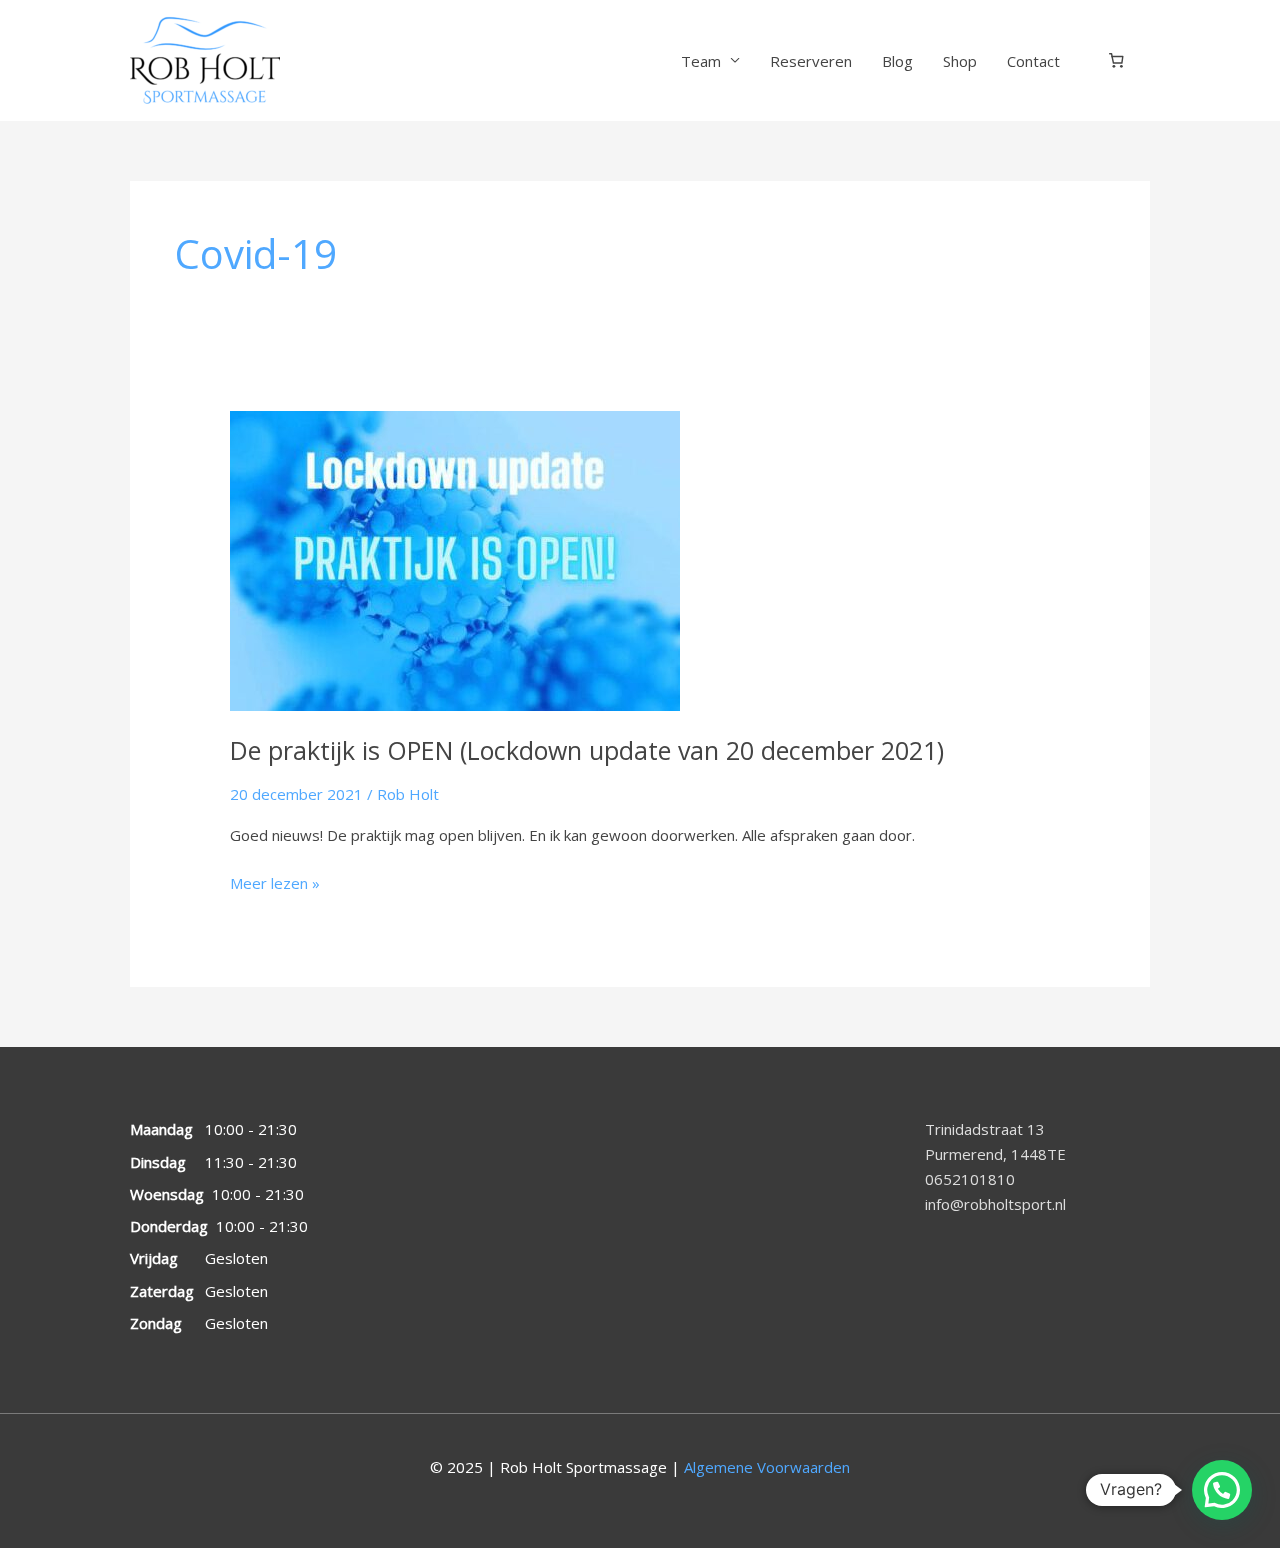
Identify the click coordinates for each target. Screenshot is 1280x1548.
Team (701, 61)
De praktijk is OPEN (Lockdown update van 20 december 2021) (587, 750)
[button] (1222, 1490)
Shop (960, 61)
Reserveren (811, 61)
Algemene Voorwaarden (767, 1467)
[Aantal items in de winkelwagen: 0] (1117, 61)
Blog (897, 61)
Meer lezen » (275, 882)
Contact (1033, 61)
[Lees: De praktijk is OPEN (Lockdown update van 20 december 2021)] (455, 559)
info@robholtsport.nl (995, 1204)
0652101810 (970, 1179)
